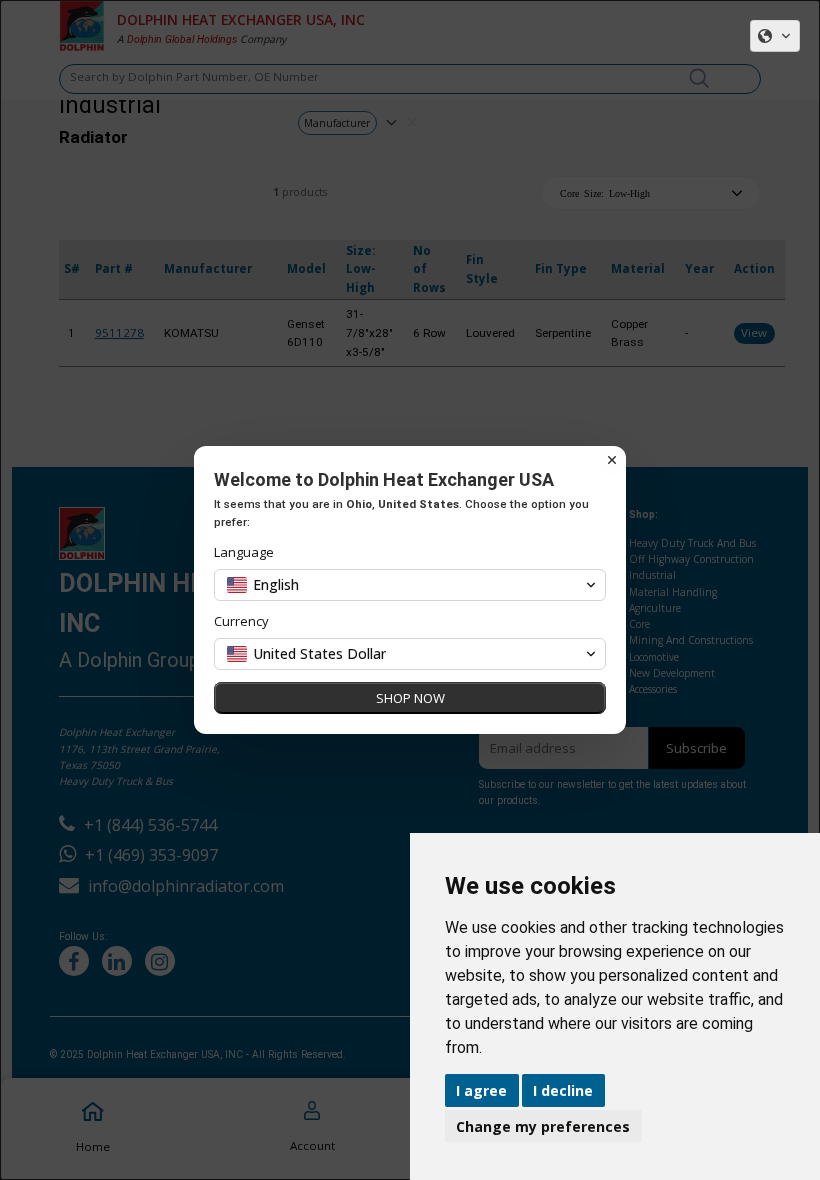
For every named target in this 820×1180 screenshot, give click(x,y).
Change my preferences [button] (543, 1126)
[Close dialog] (612, 460)
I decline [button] (563, 1090)
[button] (775, 36)
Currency (241, 621)
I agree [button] (481, 1090)
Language (244, 552)
